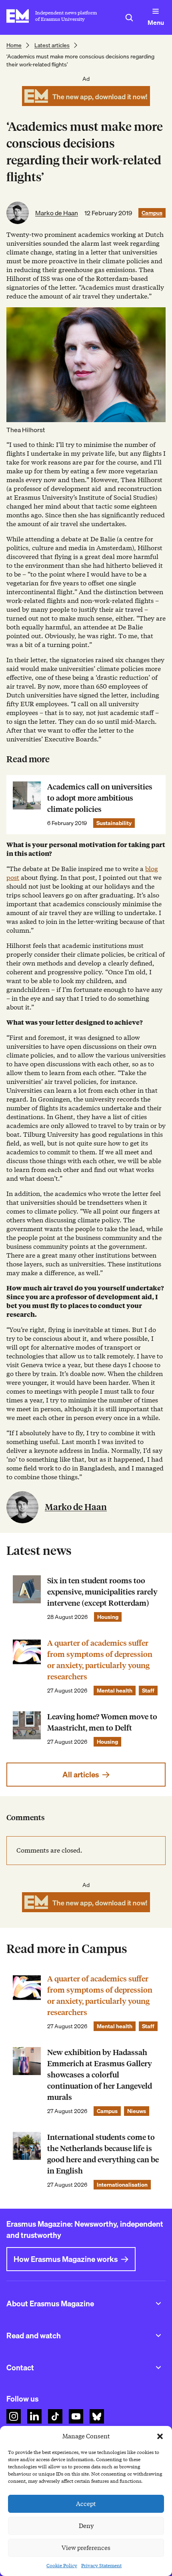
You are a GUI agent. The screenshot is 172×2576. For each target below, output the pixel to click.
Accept (86, 2504)
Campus (152, 213)
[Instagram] (14, 2416)
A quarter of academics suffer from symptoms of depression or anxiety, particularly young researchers (100, 1660)
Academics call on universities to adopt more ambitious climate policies (100, 798)
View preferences (86, 2548)
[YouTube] (76, 2416)
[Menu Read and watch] (158, 2336)
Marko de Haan (57, 213)
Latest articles (52, 45)
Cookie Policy (62, 2565)
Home (14, 45)
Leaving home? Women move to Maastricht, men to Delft (102, 1722)
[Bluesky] (97, 2416)
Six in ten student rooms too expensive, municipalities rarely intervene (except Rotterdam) (102, 1592)
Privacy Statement (101, 2565)
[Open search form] (129, 18)
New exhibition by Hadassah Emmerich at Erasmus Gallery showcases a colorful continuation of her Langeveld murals (100, 2075)
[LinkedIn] (34, 2416)
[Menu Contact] (158, 2368)
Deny (86, 2526)
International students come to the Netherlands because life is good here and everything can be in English (103, 2154)
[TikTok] (55, 2416)
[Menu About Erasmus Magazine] (158, 2304)
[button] (160, 2436)
